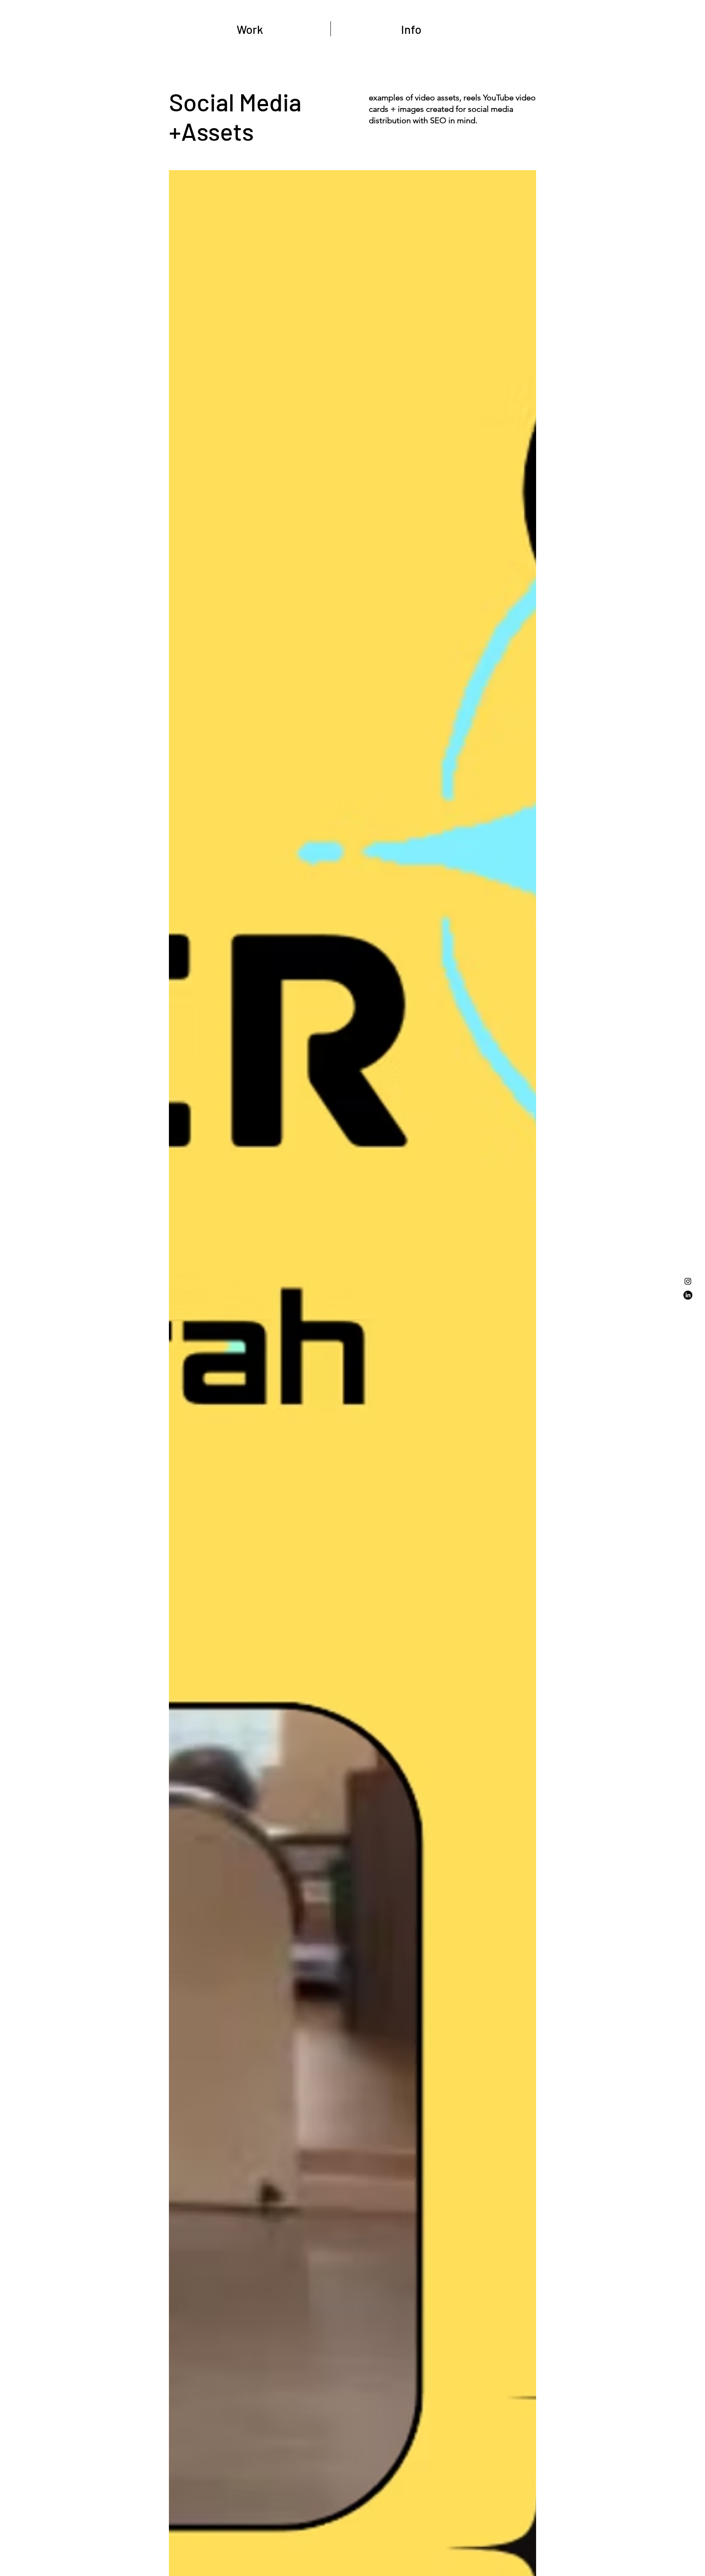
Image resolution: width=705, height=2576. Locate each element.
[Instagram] (688, 1281)
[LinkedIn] (688, 1295)
